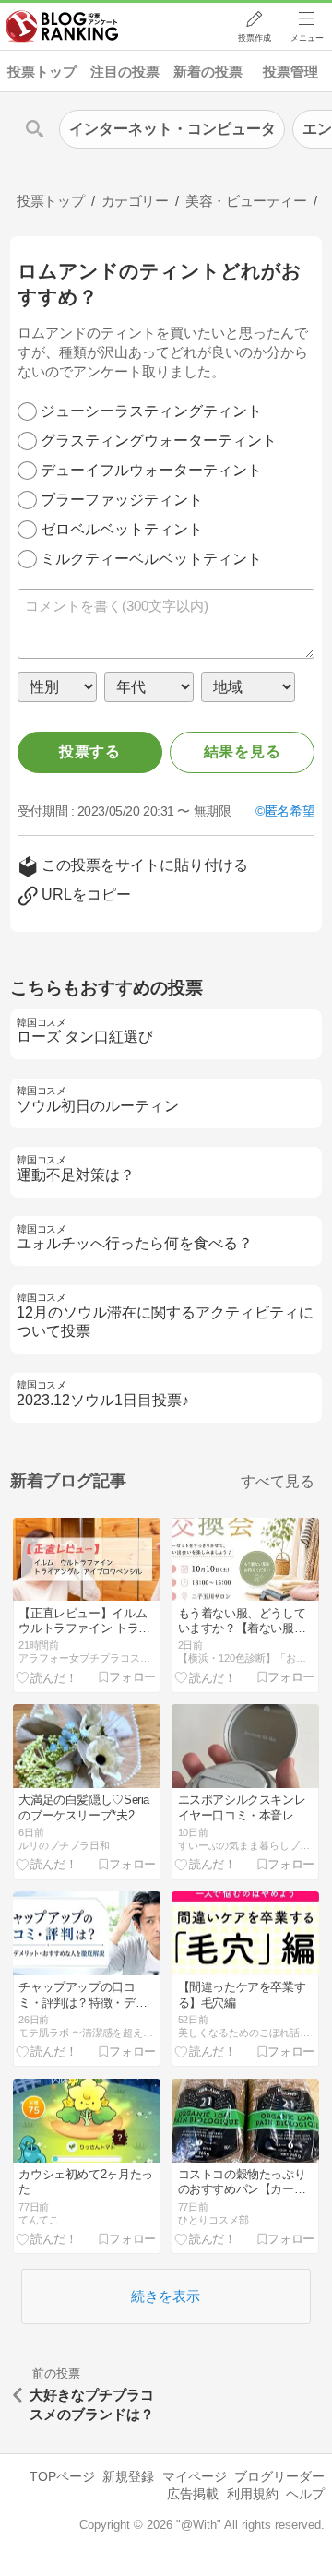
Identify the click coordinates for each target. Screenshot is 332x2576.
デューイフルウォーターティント (151, 470)
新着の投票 (208, 72)
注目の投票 (125, 72)
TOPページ (62, 2476)
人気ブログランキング (62, 27)
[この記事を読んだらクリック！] (47, 1676)
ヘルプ (305, 2494)
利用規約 (253, 2494)
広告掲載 (193, 2494)
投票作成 (255, 38)
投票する (90, 751)
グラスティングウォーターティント (159, 441)
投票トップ (42, 72)
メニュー (307, 38)
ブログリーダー (279, 2476)
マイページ (195, 2476)
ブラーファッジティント (122, 500)
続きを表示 (166, 2296)
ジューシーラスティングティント (151, 411)
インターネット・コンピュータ (172, 129)
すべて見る (278, 1481)
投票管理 (290, 72)
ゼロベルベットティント (122, 529)
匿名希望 (290, 811)
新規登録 (128, 2476)
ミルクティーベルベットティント (151, 559)
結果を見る (243, 751)
